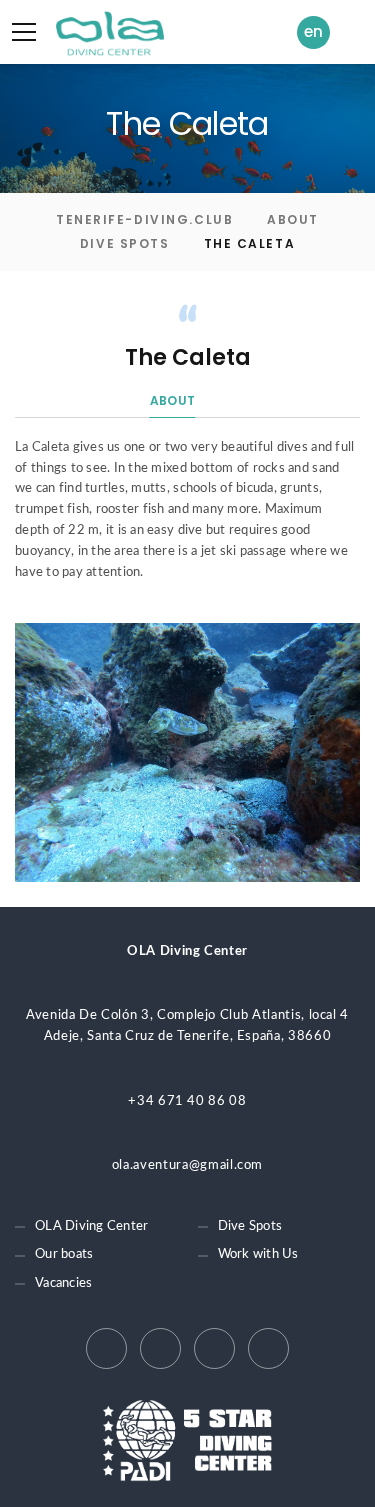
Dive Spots (125, 243)
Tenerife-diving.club (144, 219)
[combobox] (318, 32)
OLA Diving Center (91, 1226)
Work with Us (258, 1254)
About (293, 219)
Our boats (64, 1254)
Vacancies (63, 1283)
